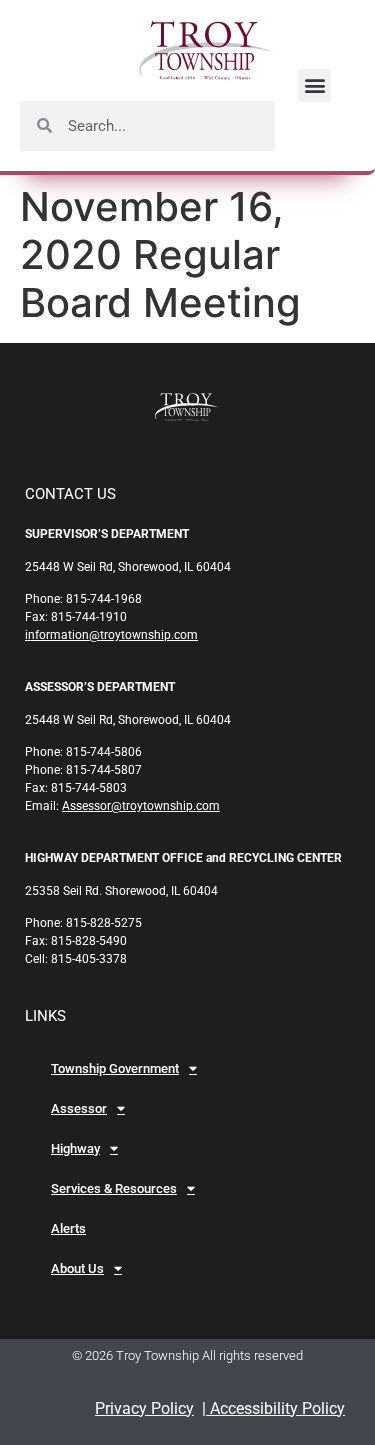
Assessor (79, 1108)
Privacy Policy (144, 1408)
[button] (314, 85)
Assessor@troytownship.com (141, 806)
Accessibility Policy (275, 1408)
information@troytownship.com (111, 635)
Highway (75, 1148)
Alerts (68, 1228)
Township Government (115, 1068)
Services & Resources (114, 1188)
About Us (77, 1268)
